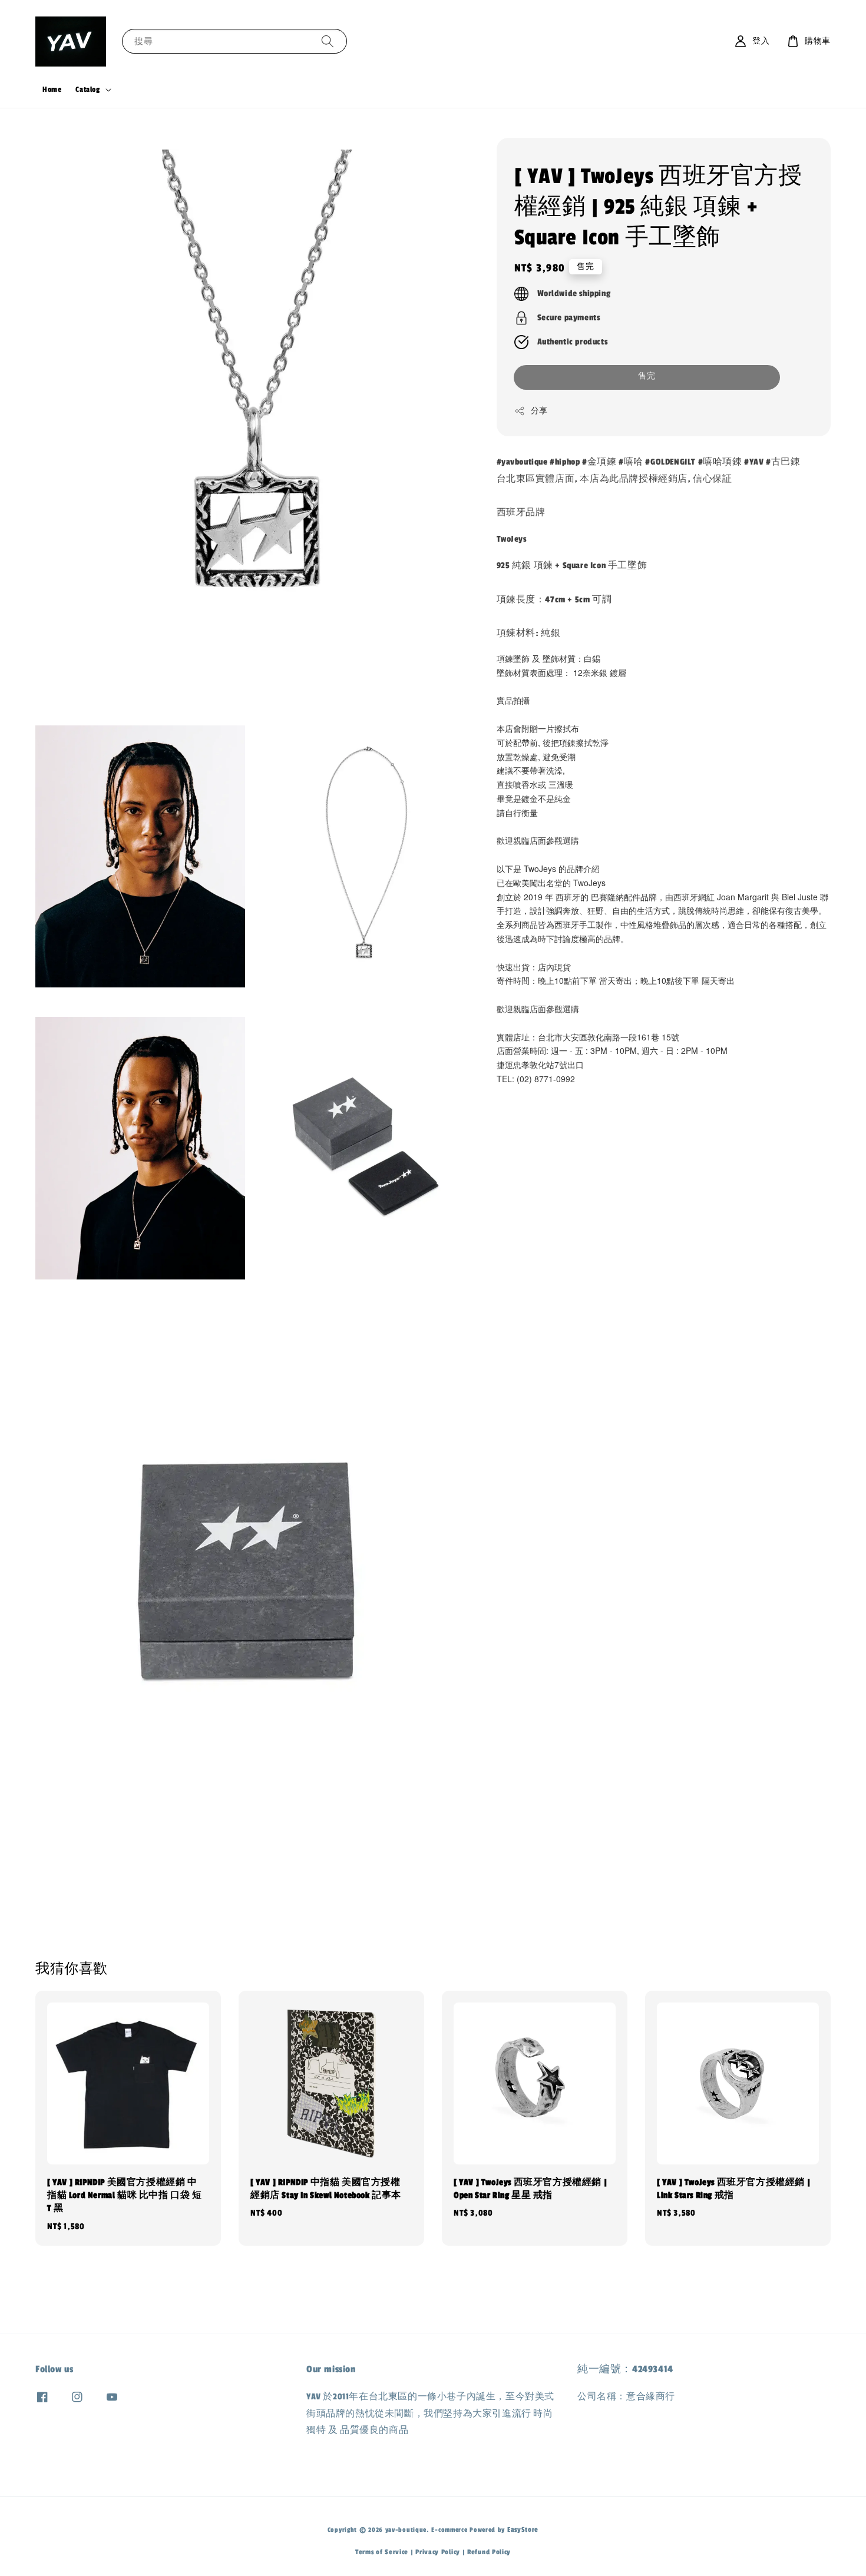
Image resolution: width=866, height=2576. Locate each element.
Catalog (87, 89)
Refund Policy (489, 2552)
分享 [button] (539, 410)
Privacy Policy (438, 2552)
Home (52, 89)
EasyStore (523, 2529)
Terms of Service (382, 2552)
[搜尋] (328, 41)
